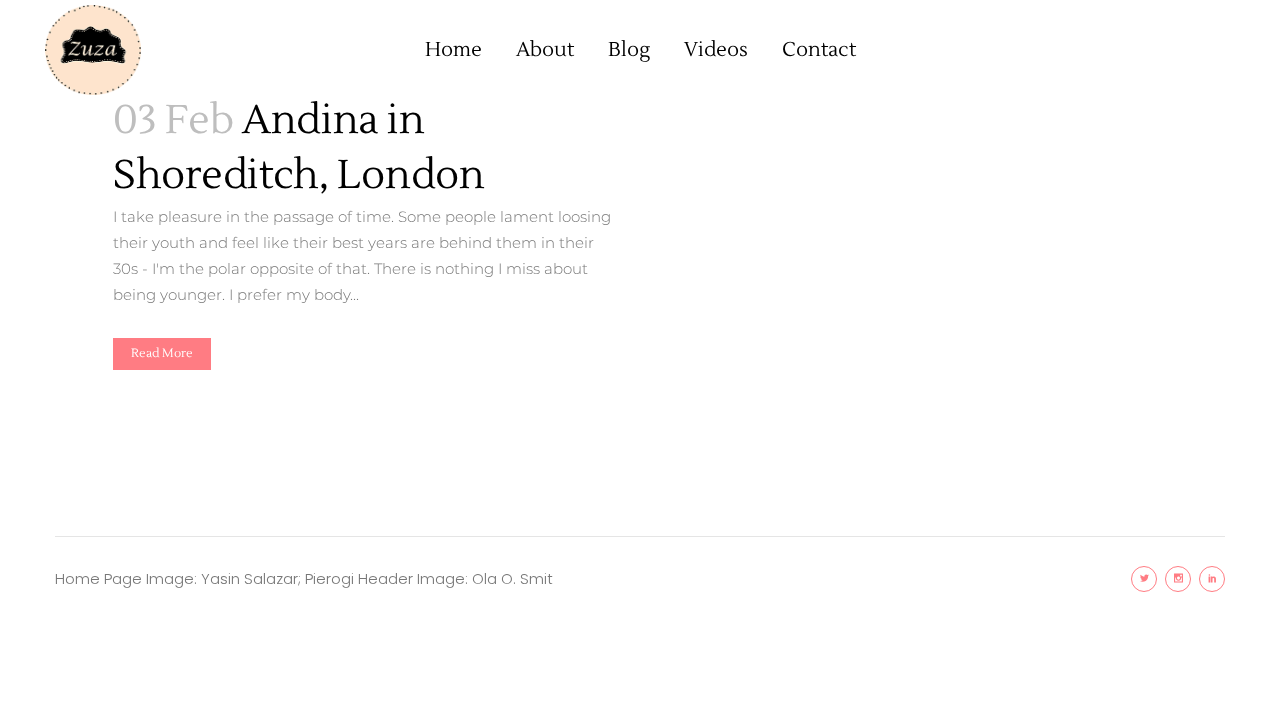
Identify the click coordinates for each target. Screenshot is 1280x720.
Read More (162, 353)
